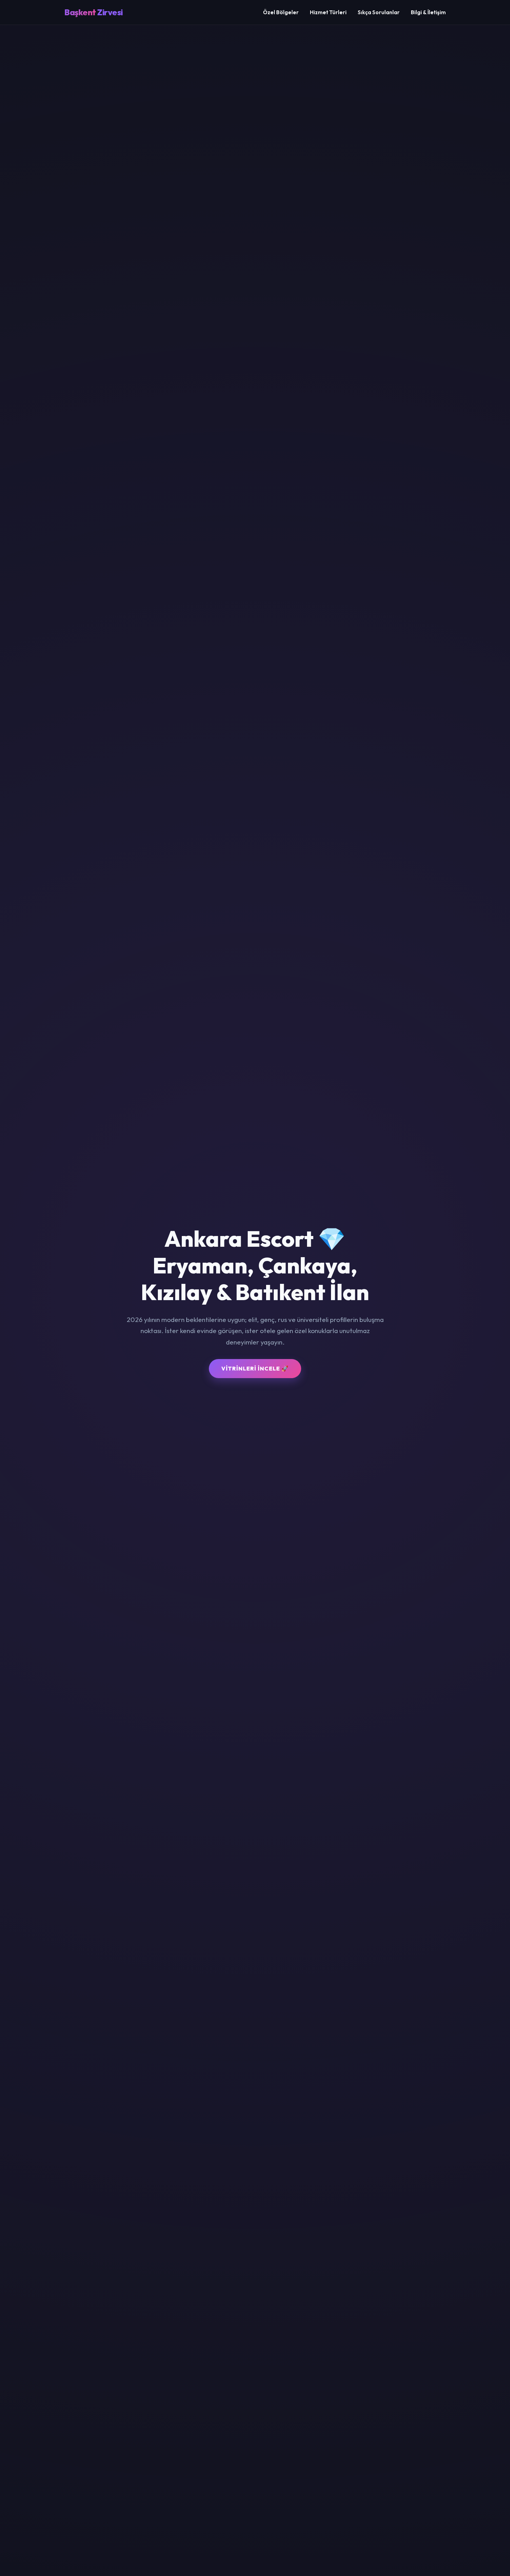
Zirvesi (93, 12)
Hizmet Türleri (328, 12)
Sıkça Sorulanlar (379, 12)
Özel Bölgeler (281, 12)
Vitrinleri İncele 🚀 (255, 1368)
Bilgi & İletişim (428, 12)
